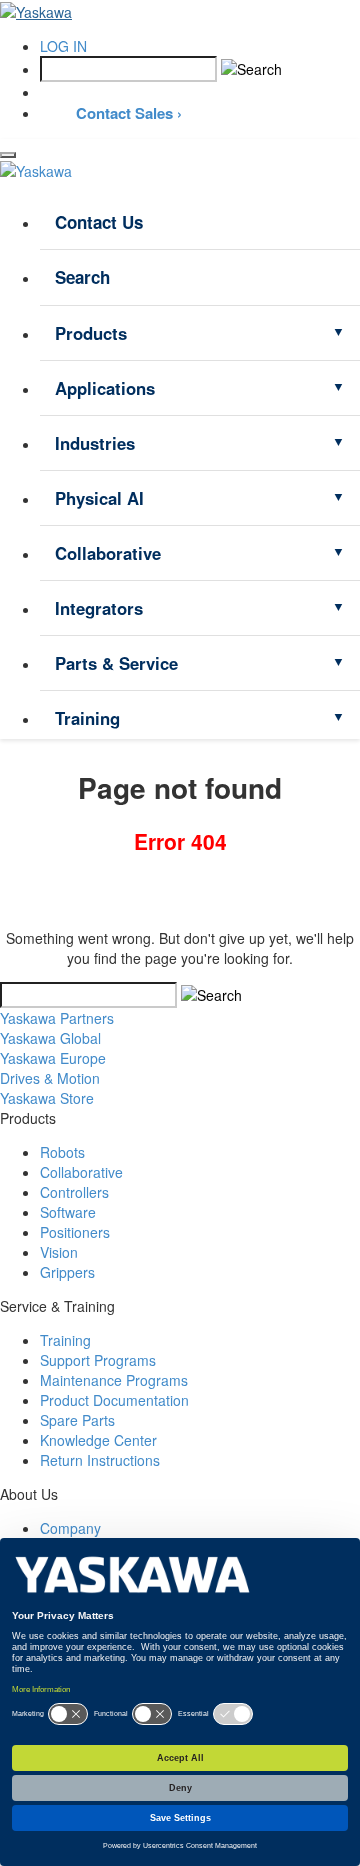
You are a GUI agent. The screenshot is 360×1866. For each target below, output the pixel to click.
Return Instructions (100, 1460)
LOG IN (63, 46)
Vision (59, 1252)
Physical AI (99, 498)
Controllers (74, 1192)
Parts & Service (116, 663)
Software (68, 1212)
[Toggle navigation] (8, 155)
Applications (105, 388)
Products (91, 333)
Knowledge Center (98, 1440)
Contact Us (99, 222)
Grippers (67, 1272)
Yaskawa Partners (57, 1018)
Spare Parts (77, 1420)
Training (87, 718)
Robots (62, 1152)
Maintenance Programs (114, 1380)
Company (70, 1528)
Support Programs (98, 1360)
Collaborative (108, 553)
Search (82, 277)
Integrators (99, 608)
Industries (95, 443)
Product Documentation (114, 1400)
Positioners (75, 1232)
